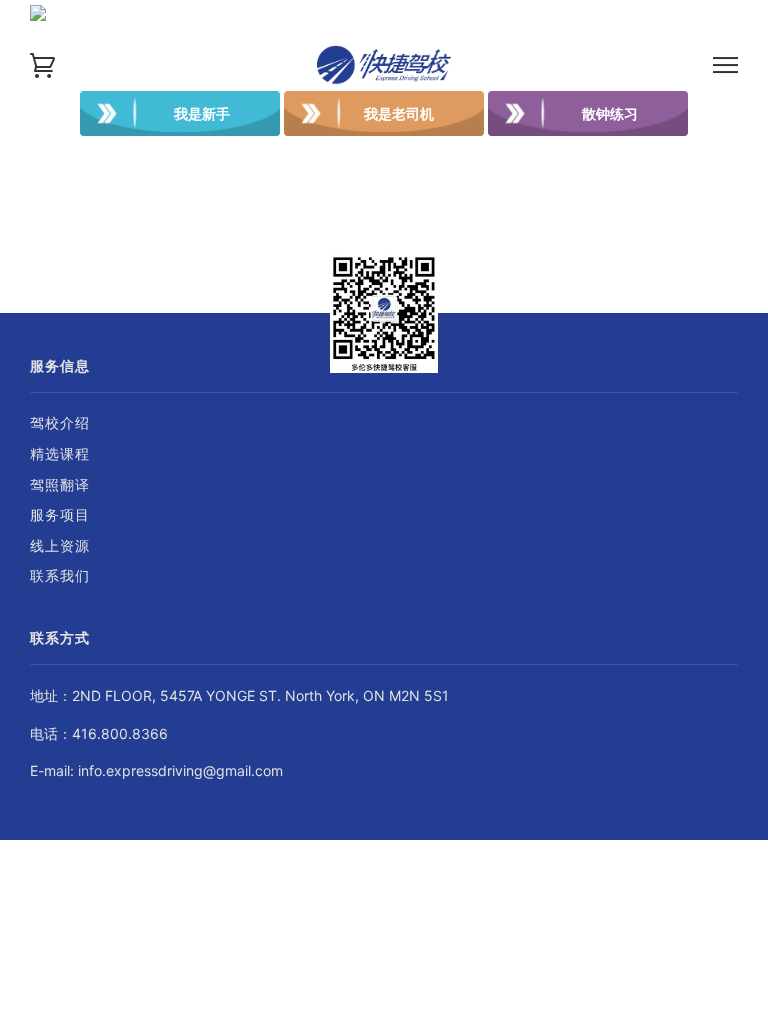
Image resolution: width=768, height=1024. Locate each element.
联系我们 (60, 575)
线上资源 (60, 545)
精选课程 (60, 453)
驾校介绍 (60, 422)
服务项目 (60, 514)
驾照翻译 (60, 484)
